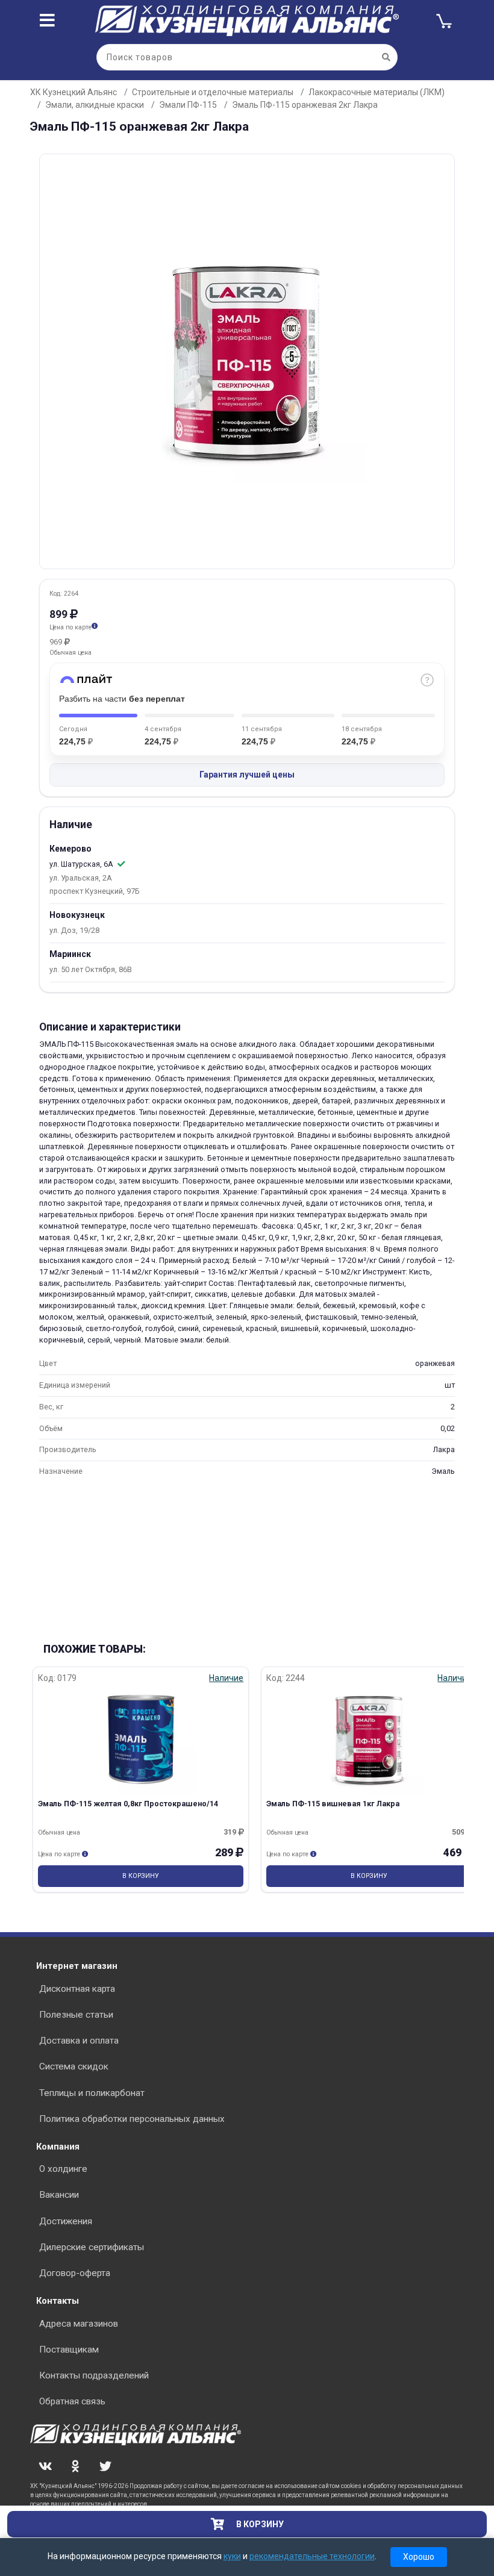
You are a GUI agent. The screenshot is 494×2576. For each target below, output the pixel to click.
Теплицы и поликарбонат (92, 2093)
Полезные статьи (76, 2015)
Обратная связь (72, 2401)
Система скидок (74, 2066)
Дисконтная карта (77, 1989)
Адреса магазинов (79, 2324)
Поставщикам (69, 2350)
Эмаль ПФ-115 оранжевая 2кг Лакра (305, 105)
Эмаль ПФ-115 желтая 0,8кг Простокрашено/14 (128, 1804)
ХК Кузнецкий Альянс (73, 92)
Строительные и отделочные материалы (213, 92)
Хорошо (419, 2557)
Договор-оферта (75, 2273)
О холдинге (63, 2169)
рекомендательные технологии (312, 2556)
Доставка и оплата (79, 2041)
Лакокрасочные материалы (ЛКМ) (377, 92)
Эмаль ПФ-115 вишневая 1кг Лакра (333, 1804)
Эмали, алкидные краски (95, 105)
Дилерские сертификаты (92, 2247)
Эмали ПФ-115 (188, 105)
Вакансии (59, 2195)
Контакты (58, 2301)
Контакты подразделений (94, 2375)
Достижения (66, 2221)
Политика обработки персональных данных (132, 2119)
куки (232, 2556)
